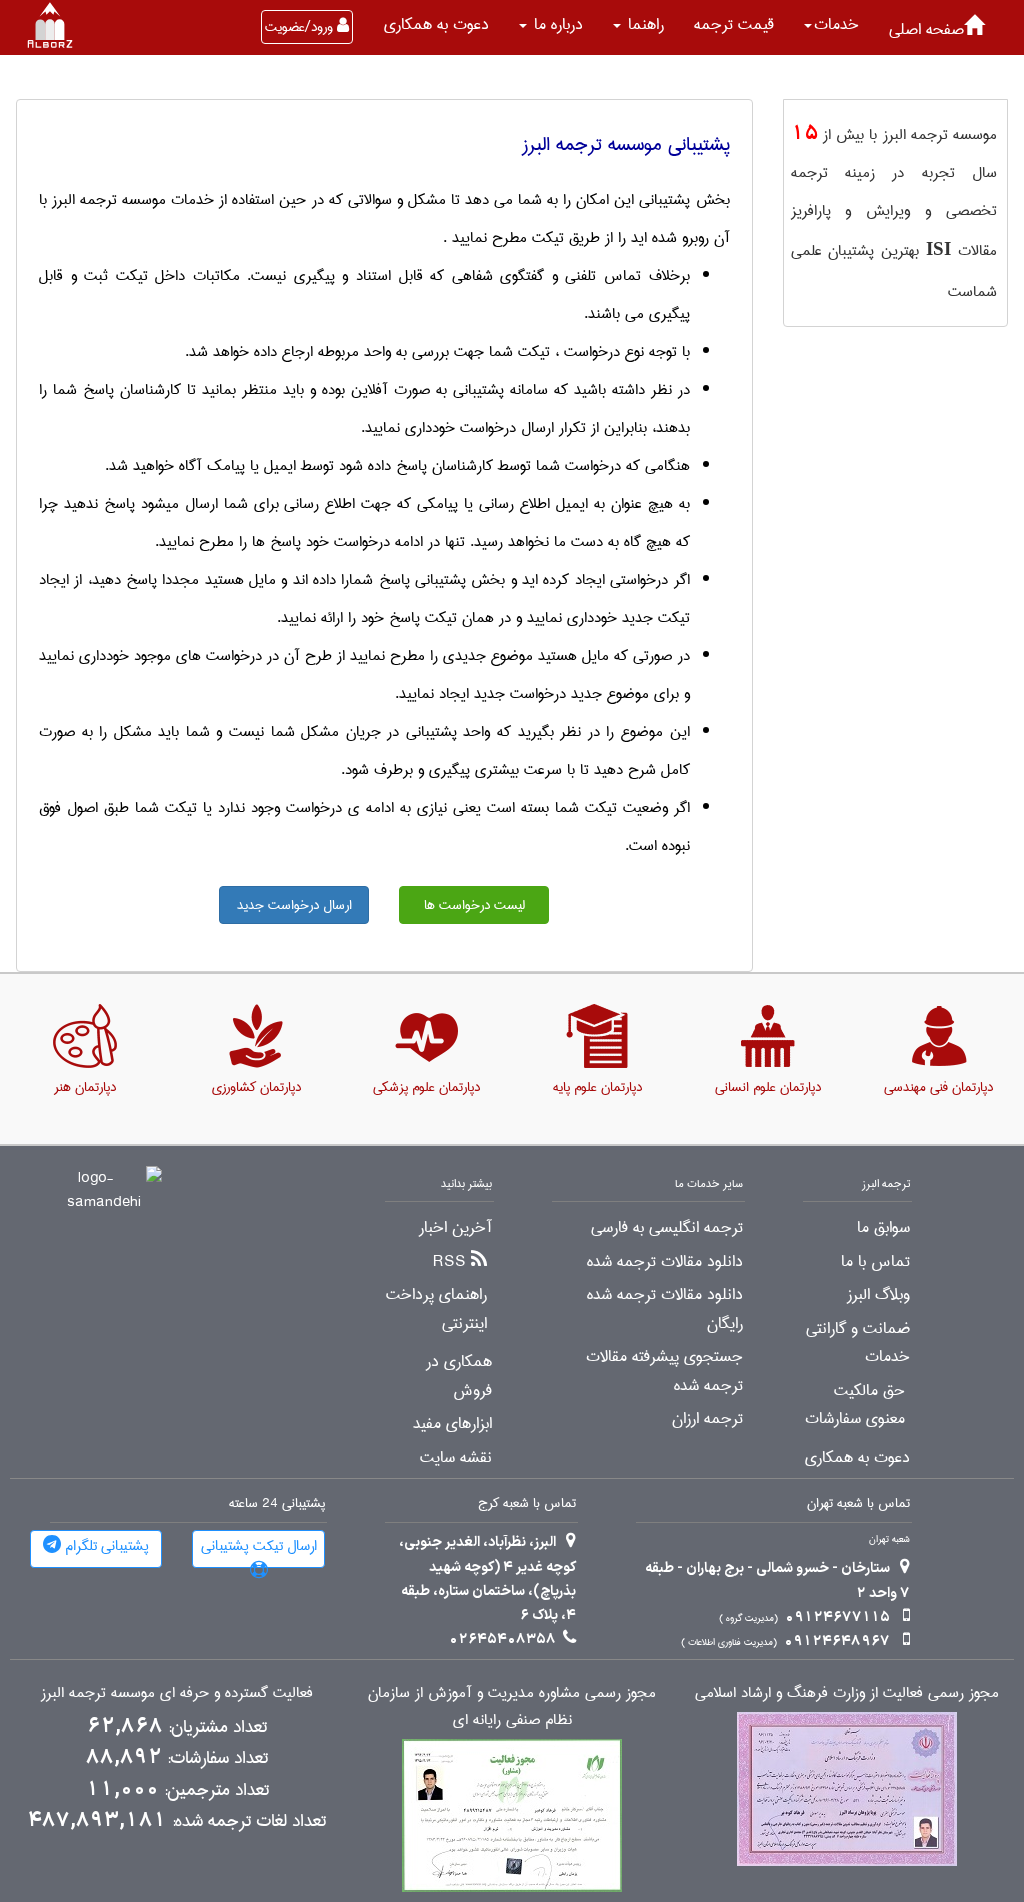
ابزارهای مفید (452, 1424)
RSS (449, 1262)
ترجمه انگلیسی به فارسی (667, 1228)
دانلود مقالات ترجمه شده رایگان (665, 1309)
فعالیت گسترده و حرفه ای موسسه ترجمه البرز (177, 1693)
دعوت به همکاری (436, 24)
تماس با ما (875, 1262)
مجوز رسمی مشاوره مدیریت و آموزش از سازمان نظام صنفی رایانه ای (512, 1707)
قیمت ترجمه (734, 24)
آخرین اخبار (455, 1228)
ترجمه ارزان (707, 1419)
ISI (938, 248)
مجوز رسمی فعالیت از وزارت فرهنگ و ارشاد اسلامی (847, 1693)
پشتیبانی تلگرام (105, 1546)
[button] (831, 25)
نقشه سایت (456, 1458)
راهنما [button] (643, 24)
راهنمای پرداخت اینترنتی (436, 1309)
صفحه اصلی (926, 29)
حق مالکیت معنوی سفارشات (855, 1405)
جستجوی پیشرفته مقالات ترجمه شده (664, 1371)
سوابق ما (883, 1228)
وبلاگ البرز (878, 1295)
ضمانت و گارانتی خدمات (858, 1343)
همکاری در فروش (459, 1376)
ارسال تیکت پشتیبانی (259, 1546)
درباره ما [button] (556, 24)
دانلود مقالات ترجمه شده (665, 1262)
